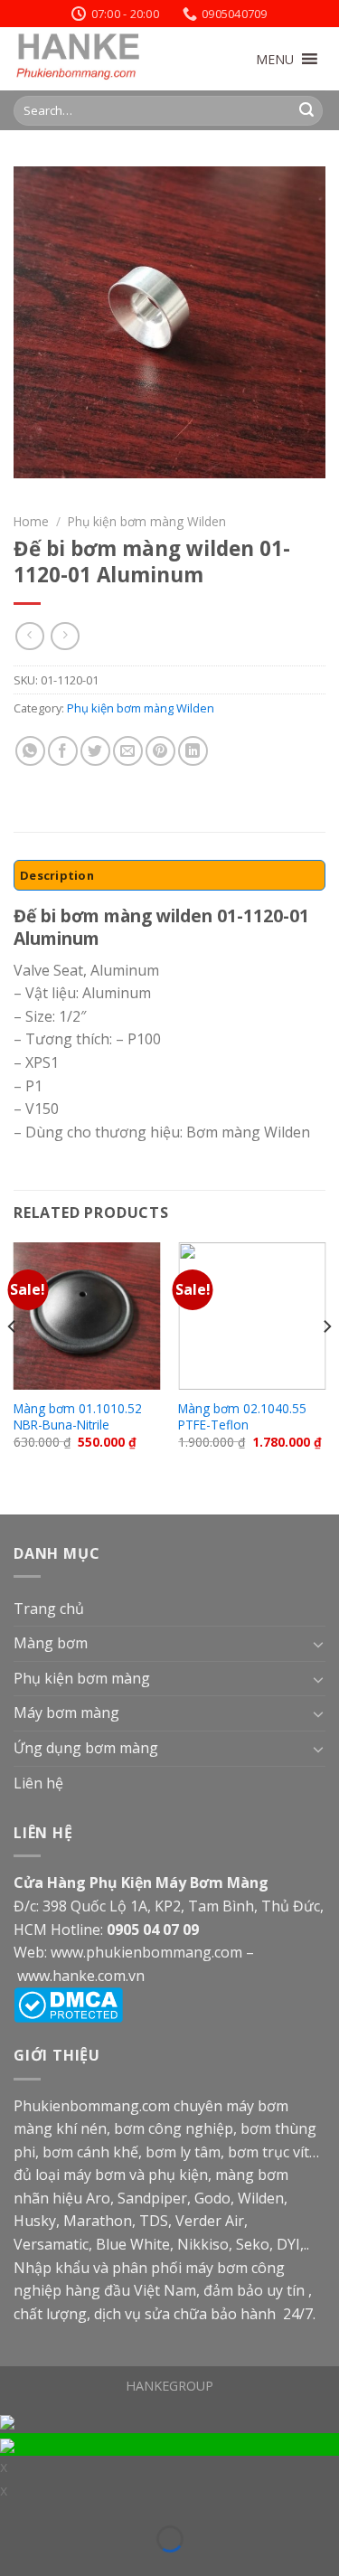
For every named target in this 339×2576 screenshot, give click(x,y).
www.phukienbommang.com (146, 1952)
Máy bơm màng (66, 1713)
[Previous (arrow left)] (12, 2565)
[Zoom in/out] (40, 2515)
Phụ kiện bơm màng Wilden (147, 521)
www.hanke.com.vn (81, 1976)
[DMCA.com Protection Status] (68, 2004)
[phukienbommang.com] (104, 59)
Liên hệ (38, 1783)
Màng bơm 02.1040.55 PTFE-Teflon (242, 1416)
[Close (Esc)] (12, 2515)
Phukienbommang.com (92, 2106)
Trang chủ (49, 1609)
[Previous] (13, 1363)
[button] (275, 59)
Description (57, 875)
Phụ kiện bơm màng (82, 1678)
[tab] (169, 875)
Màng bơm (51, 1643)
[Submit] (306, 110)
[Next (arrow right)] (40, 2565)
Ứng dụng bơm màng (86, 1748)
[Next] (326, 1363)
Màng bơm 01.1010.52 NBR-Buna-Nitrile (78, 1416)
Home (31, 521)
